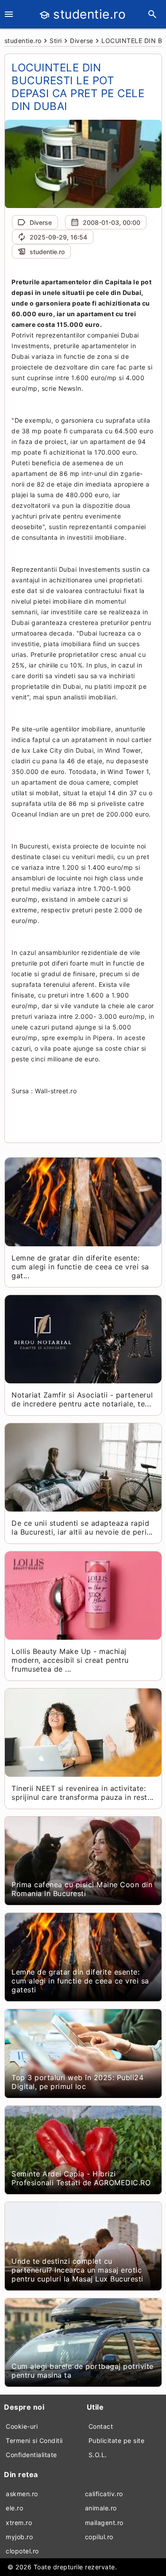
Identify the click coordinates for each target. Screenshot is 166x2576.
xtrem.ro (19, 2523)
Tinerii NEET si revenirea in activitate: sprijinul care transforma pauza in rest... (82, 1793)
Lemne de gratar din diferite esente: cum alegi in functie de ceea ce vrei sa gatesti (80, 1981)
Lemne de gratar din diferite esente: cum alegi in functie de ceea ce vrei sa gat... (80, 1267)
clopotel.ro (22, 2551)
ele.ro (14, 2508)
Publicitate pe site (117, 2441)
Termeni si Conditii (34, 2441)
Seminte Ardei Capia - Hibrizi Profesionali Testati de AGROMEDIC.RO (81, 2178)
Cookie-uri (22, 2426)
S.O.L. (98, 2455)
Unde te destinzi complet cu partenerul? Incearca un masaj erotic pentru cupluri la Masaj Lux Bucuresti (77, 2270)
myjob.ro (19, 2537)
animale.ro (101, 2508)
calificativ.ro (104, 2494)
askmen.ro (22, 2494)
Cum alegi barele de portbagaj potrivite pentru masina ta (83, 2371)
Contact (101, 2426)
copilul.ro (99, 2537)
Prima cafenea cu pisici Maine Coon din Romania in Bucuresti (82, 1889)
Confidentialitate (31, 2455)
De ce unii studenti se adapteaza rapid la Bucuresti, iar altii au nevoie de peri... (82, 1528)
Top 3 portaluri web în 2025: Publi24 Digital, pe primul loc (77, 2082)
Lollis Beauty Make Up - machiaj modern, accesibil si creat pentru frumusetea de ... (70, 1660)
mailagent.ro (104, 2523)
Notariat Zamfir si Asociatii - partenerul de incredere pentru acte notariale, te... (82, 1399)
